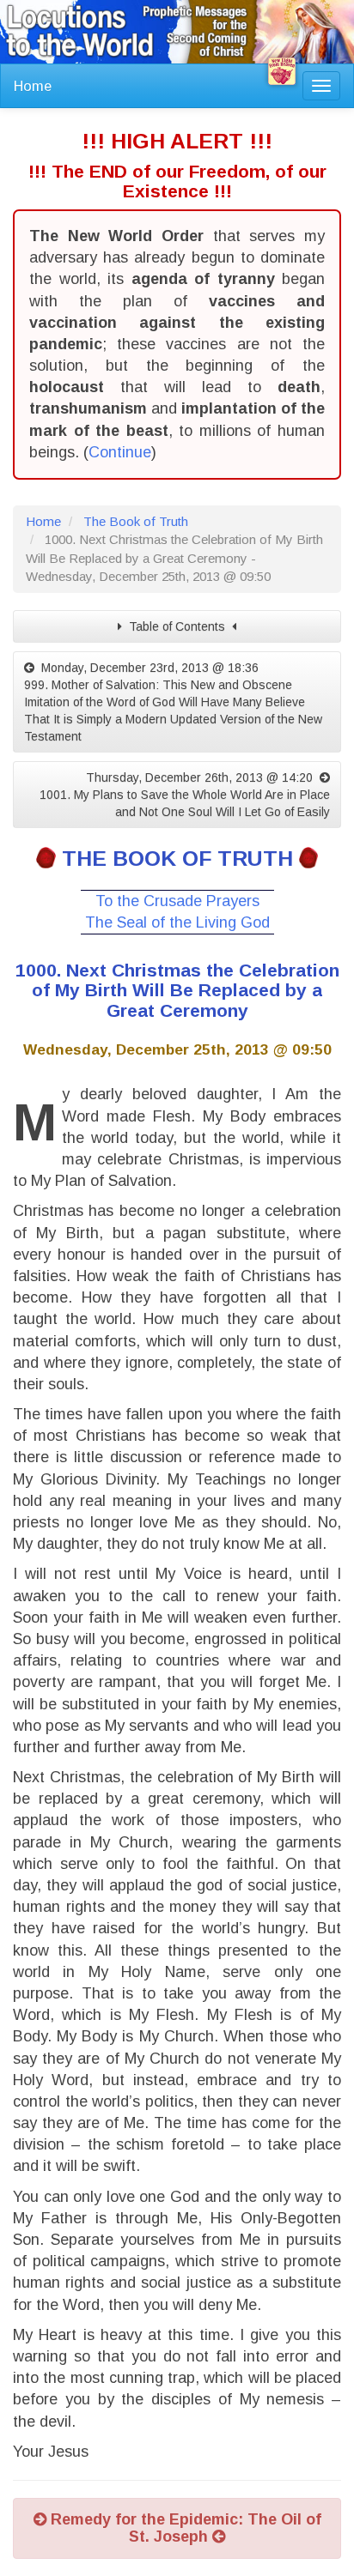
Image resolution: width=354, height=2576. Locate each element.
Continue (120, 452)
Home (33, 86)
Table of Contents (177, 626)
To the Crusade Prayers (177, 901)
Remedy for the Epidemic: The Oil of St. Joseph (184, 2528)
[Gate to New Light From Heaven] (282, 71)
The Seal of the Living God (177, 922)
